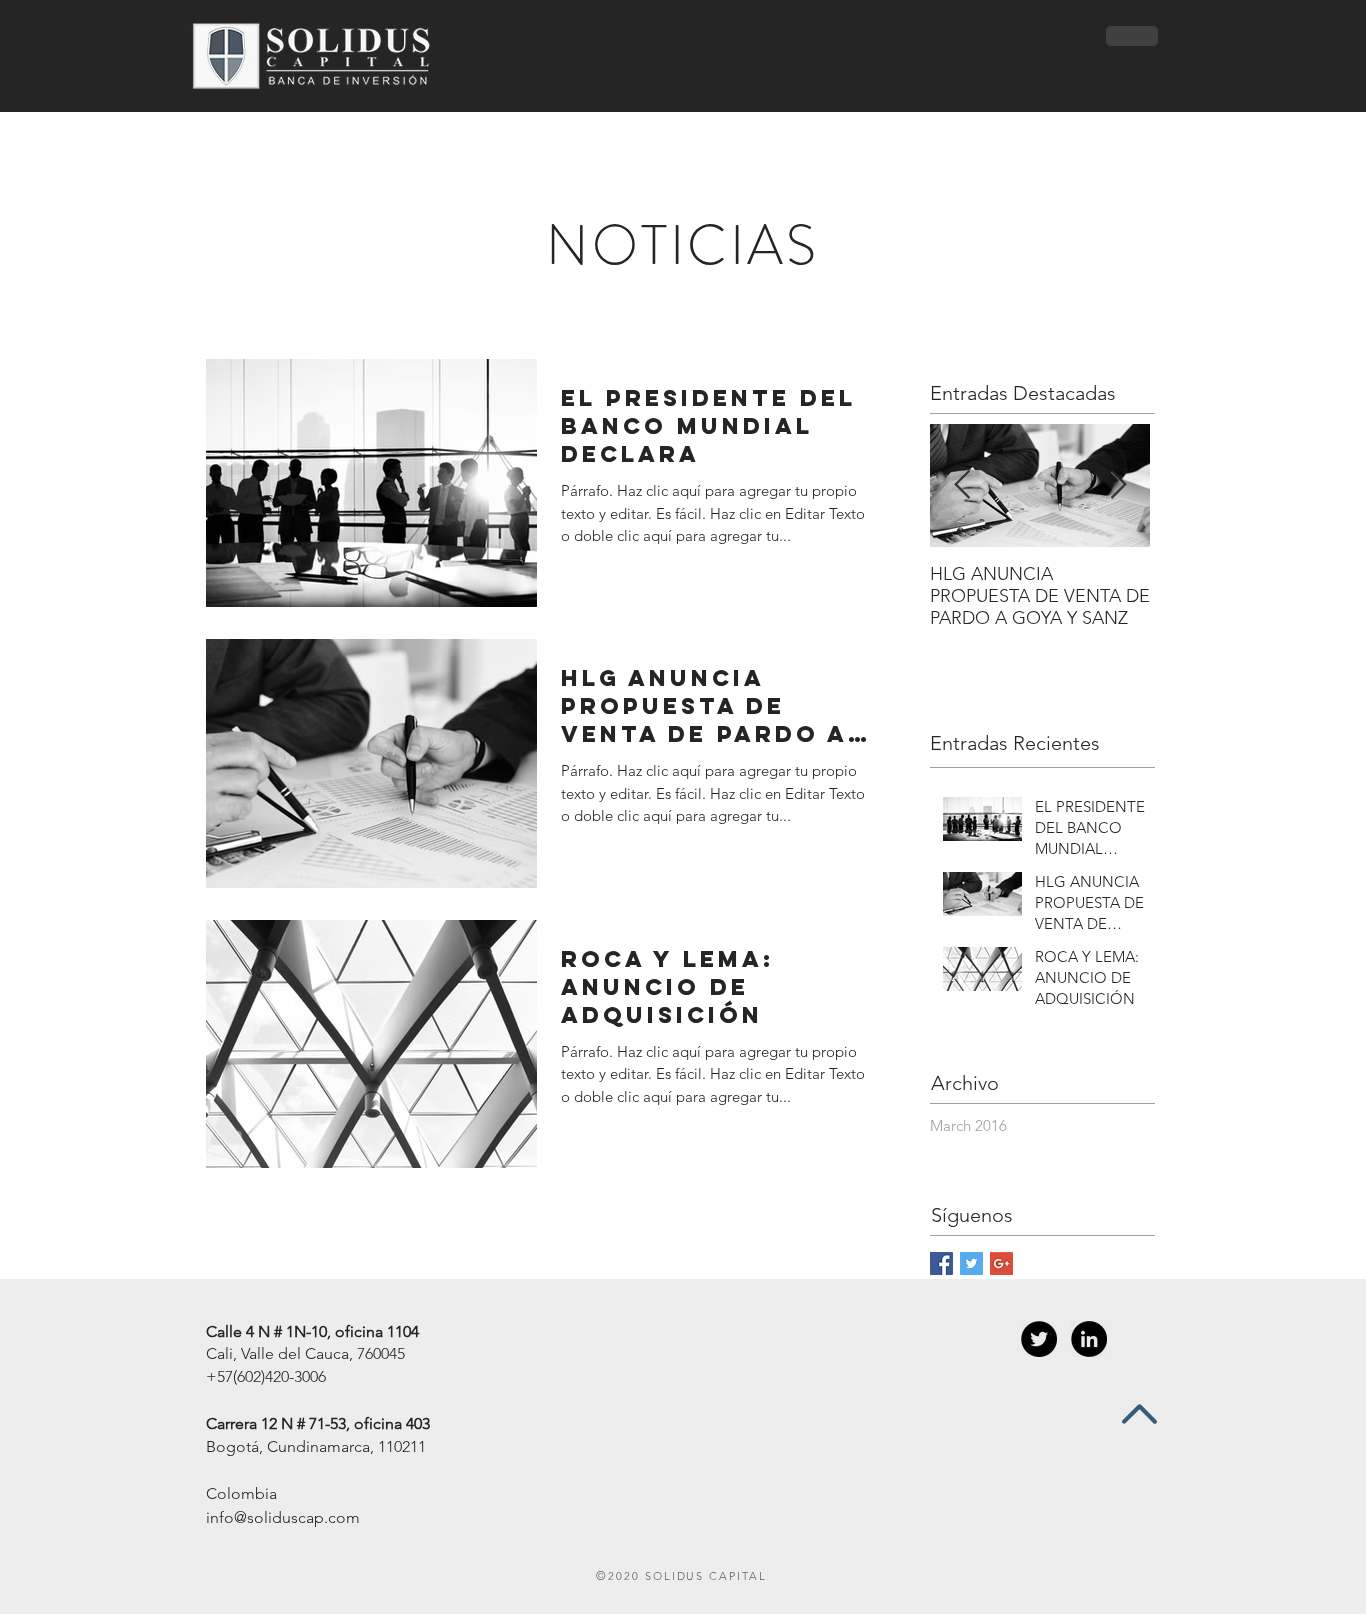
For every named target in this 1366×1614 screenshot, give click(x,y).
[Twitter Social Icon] (971, 1263)
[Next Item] (1118, 485)
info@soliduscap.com (283, 1517)
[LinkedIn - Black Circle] (1089, 1339)
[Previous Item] (962, 485)
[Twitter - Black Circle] (1039, 1339)
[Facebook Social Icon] (941, 1263)
